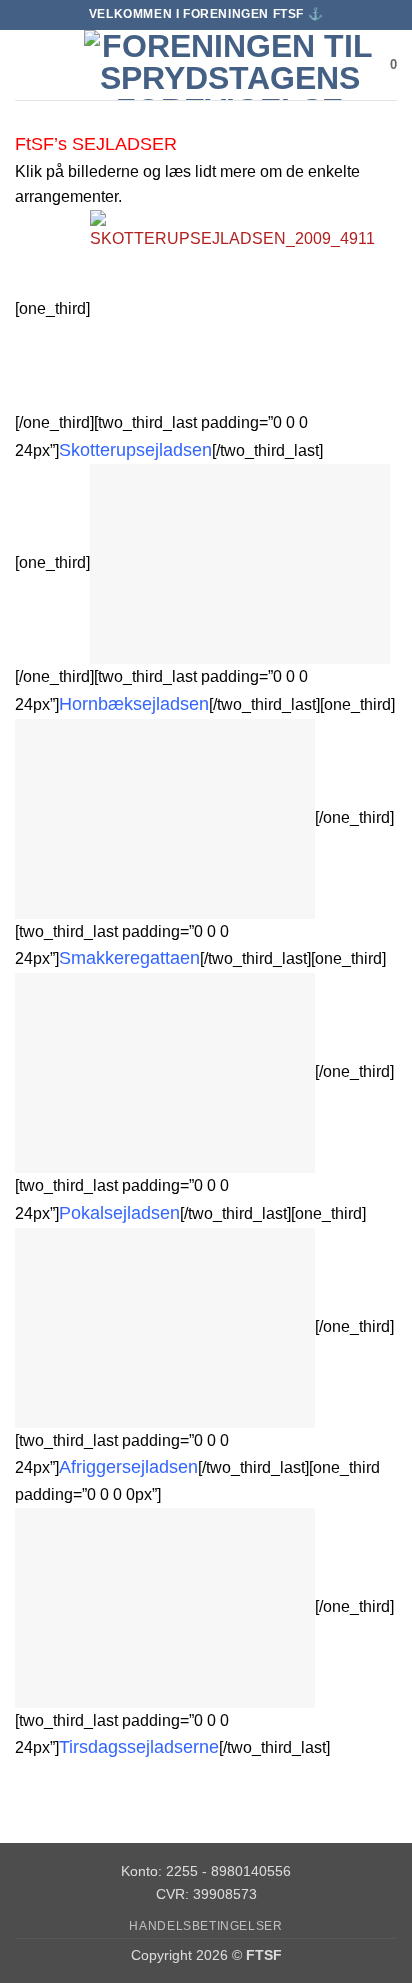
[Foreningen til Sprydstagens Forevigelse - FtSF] (229, 65)
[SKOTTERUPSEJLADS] (240, 308)
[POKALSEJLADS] (165, 1071)
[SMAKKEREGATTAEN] (165, 817)
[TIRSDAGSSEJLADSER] (165, 1606)
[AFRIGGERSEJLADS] (165, 1326)
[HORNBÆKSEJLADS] (240, 563)
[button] (27, 64)
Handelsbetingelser (205, 1926)
